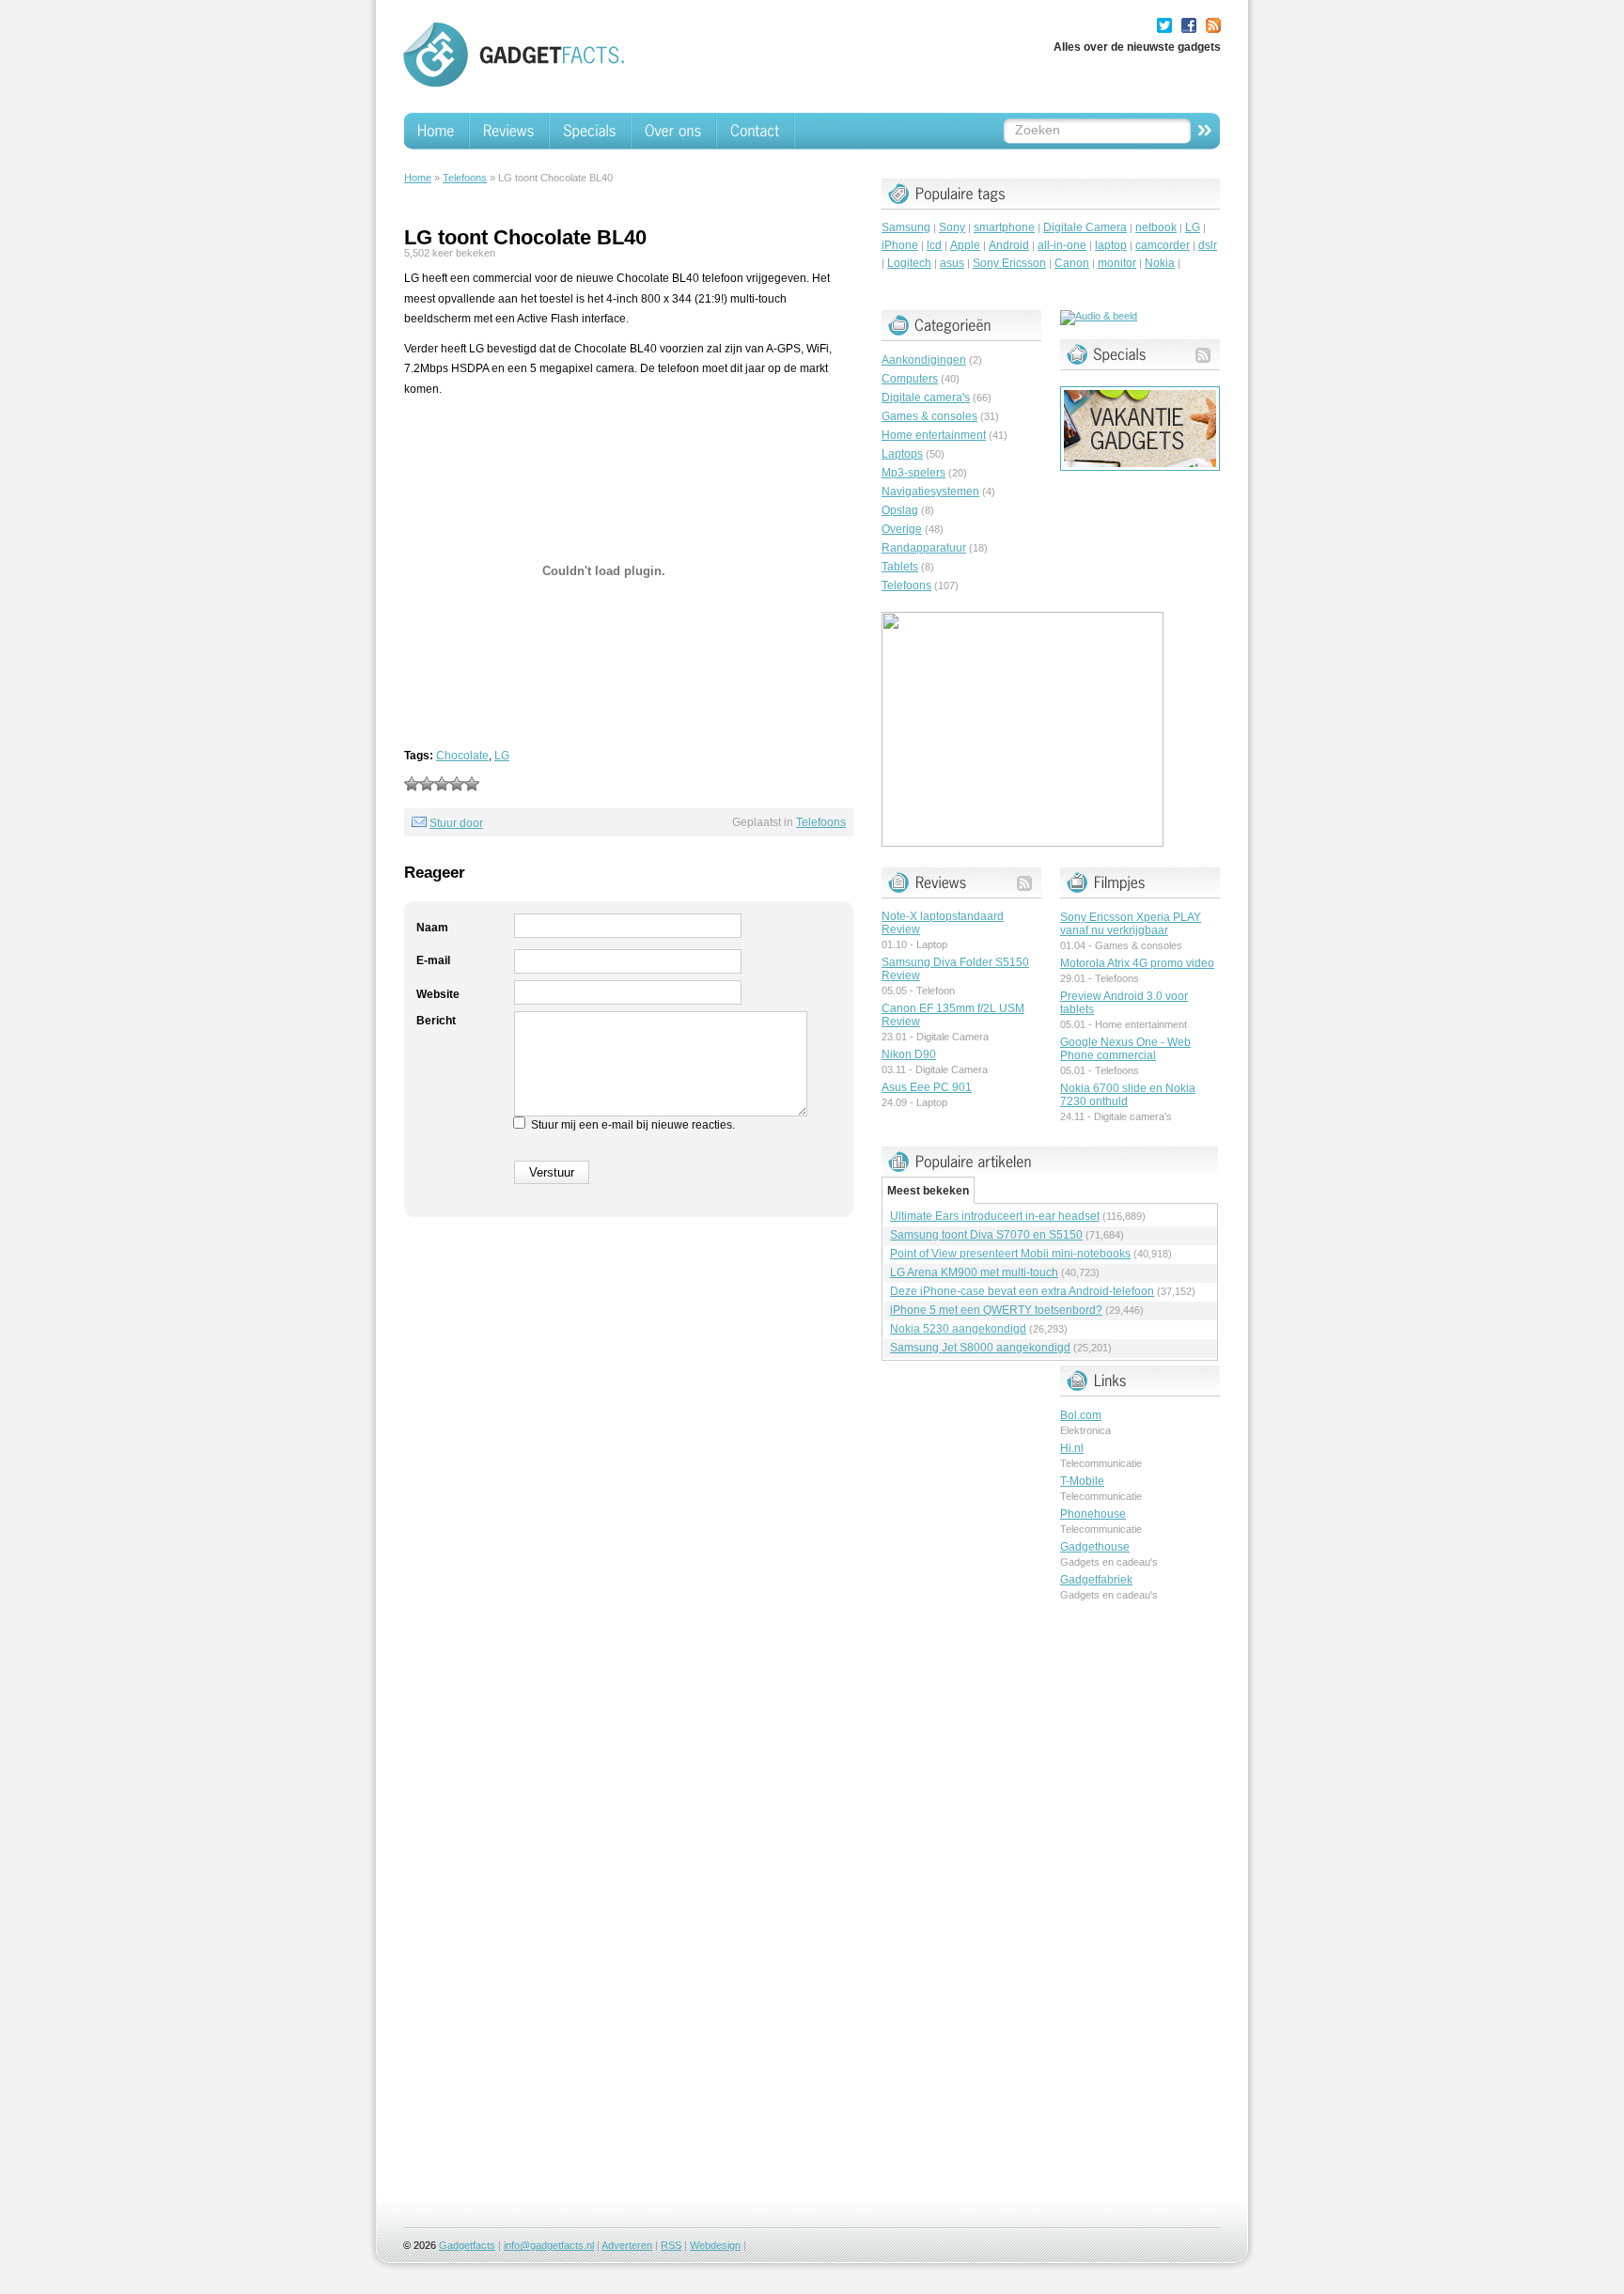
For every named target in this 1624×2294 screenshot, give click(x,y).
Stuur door (456, 823)
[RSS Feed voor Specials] (1203, 355)
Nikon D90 (909, 1054)
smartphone (1004, 227)
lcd (934, 245)
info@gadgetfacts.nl (549, 2245)
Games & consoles (929, 416)
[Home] (437, 131)
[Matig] (427, 784)
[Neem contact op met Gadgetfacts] (756, 131)
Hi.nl (1072, 1448)
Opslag (900, 510)
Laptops (902, 454)
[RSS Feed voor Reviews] (1024, 883)
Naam (432, 928)
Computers (910, 379)
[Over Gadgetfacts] (674, 131)
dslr (1208, 245)
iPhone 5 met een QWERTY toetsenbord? (996, 1310)
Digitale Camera (1085, 227)
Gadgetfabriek (1096, 1580)
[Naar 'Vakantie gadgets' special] (1140, 467)
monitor (1117, 263)
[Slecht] (412, 784)
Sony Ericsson (1009, 263)
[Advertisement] (1135, 1907)
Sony (952, 227)
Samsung (906, 227)
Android (1009, 245)
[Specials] (591, 131)
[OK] (442, 784)
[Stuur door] (419, 823)
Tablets (900, 567)
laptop (1111, 245)
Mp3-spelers (913, 473)
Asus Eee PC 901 (927, 1087)
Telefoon (936, 991)
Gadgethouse (1095, 1547)
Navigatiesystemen (930, 492)
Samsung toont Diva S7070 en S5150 (986, 1235)
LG (502, 756)
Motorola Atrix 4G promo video (1137, 963)
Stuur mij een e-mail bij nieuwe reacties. (633, 1125)
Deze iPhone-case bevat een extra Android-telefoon (1022, 1291)
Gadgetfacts (467, 2245)
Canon (1072, 263)
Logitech (909, 263)
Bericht (436, 1021)
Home (418, 178)
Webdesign (715, 2245)
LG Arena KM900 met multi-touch (974, 1272)
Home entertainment (934, 435)
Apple (965, 245)
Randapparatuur (924, 548)
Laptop (932, 944)
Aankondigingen (924, 360)
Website (438, 994)
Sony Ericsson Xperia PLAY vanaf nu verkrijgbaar (1131, 924)
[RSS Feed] (1213, 25)
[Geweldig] (472, 784)
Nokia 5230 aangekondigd (958, 1329)
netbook (1156, 227)
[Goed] (457, 784)
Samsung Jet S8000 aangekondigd (980, 1348)
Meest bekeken (928, 1191)
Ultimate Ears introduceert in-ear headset (995, 1216)
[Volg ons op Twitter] (1164, 25)
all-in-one (1062, 245)
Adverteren (627, 2245)
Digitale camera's (926, 398)
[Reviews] (510, 131)
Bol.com (1081, 1415)
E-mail (433, 960)
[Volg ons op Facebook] (1189, 25)
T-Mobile (1082, 1481)
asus (952, 263)
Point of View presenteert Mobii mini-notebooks (1010, 1254)
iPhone (900, 245)
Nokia (1160, 263)
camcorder (1163, 245)
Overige (902, 529)
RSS (671, 2245)
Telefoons (465, 178)
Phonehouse (1093, 1514)
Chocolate (462, 756)
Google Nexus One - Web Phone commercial (1125, 1049)
